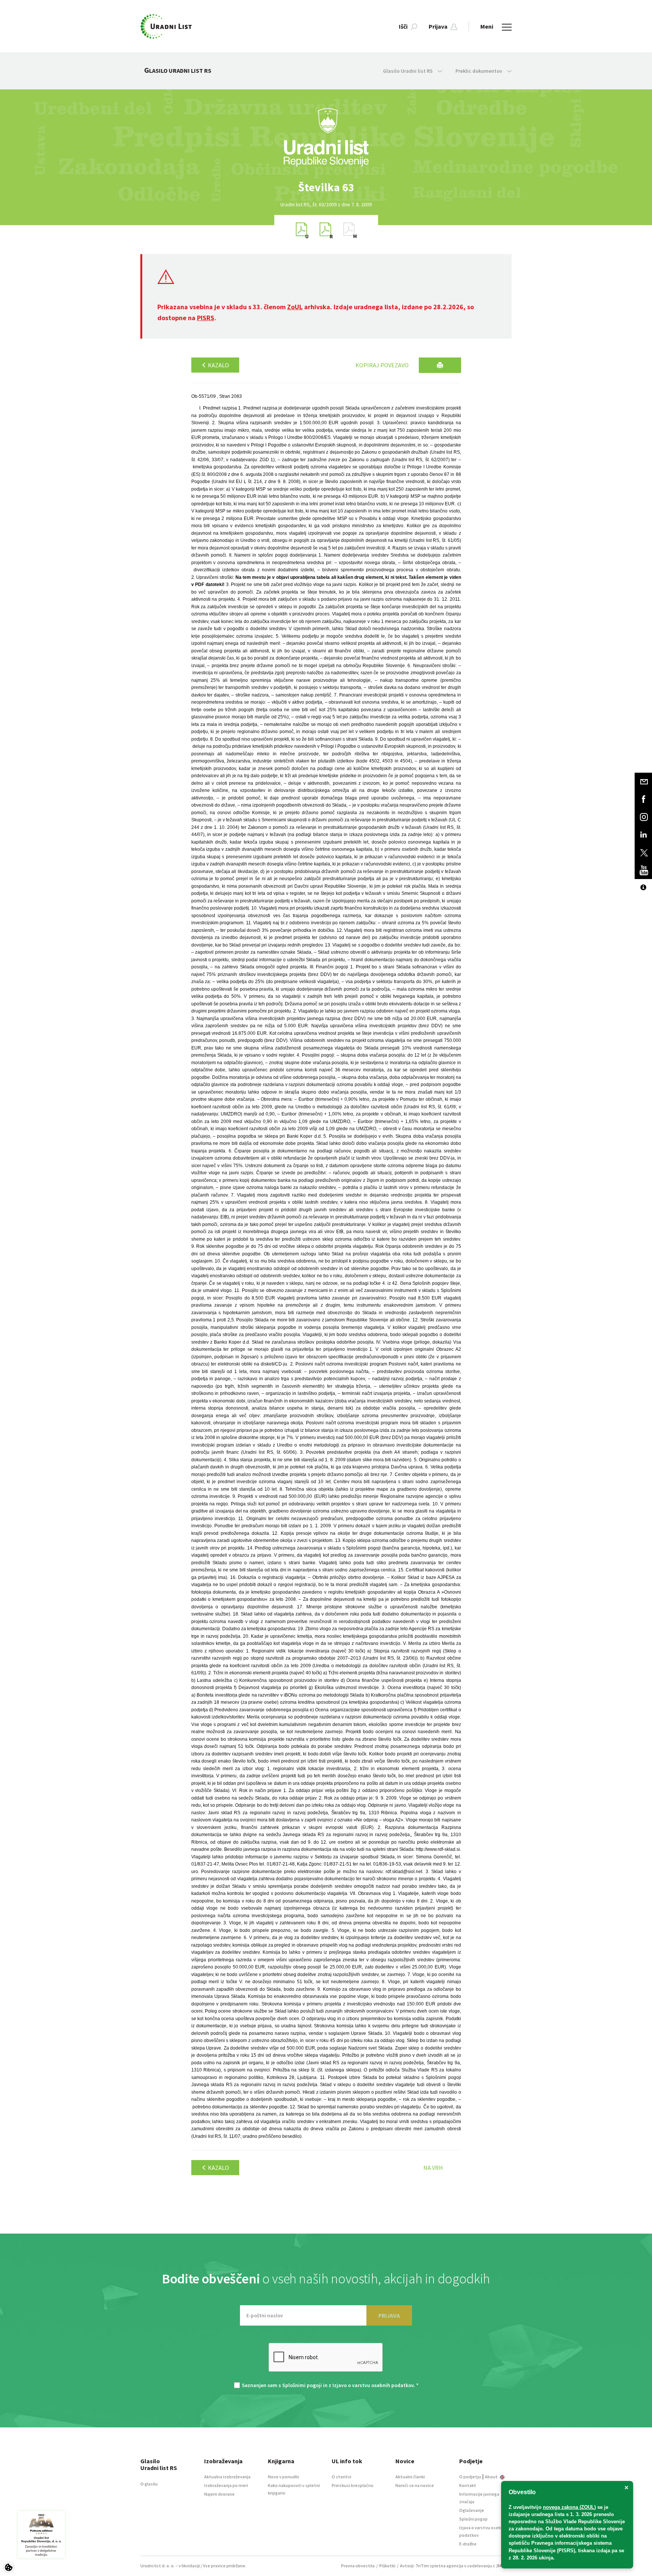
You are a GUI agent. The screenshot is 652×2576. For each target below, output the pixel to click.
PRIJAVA (389, 2315)
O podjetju (470, 2477)
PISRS (206, 318)
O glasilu (149, 2484)
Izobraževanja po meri (226, 2485)
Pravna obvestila (358, 2566)
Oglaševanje (472, 2510)
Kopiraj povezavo (382, 365)
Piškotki (387, 2566)
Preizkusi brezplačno (353, 2485)
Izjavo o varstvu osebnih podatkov (373, 2385)
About (492, 2477)
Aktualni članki (410, 2477)
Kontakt (468, 2485)
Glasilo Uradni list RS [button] (408, 71)
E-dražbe (468, 2544)
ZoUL (295, 307)
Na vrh (433, 2168)
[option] (326, 187)
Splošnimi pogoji (302, 2385)
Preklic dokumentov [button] (479, 71)
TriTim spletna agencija (439, 2566)
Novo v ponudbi (284, 2477)
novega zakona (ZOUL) (569, 2507)
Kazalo (218, 365)
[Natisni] (440, 365)
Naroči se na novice (415, 2485)
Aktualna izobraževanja (227, 2477)
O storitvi (341, 2477)
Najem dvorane (219, 2494)
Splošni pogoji (473, 2519)
